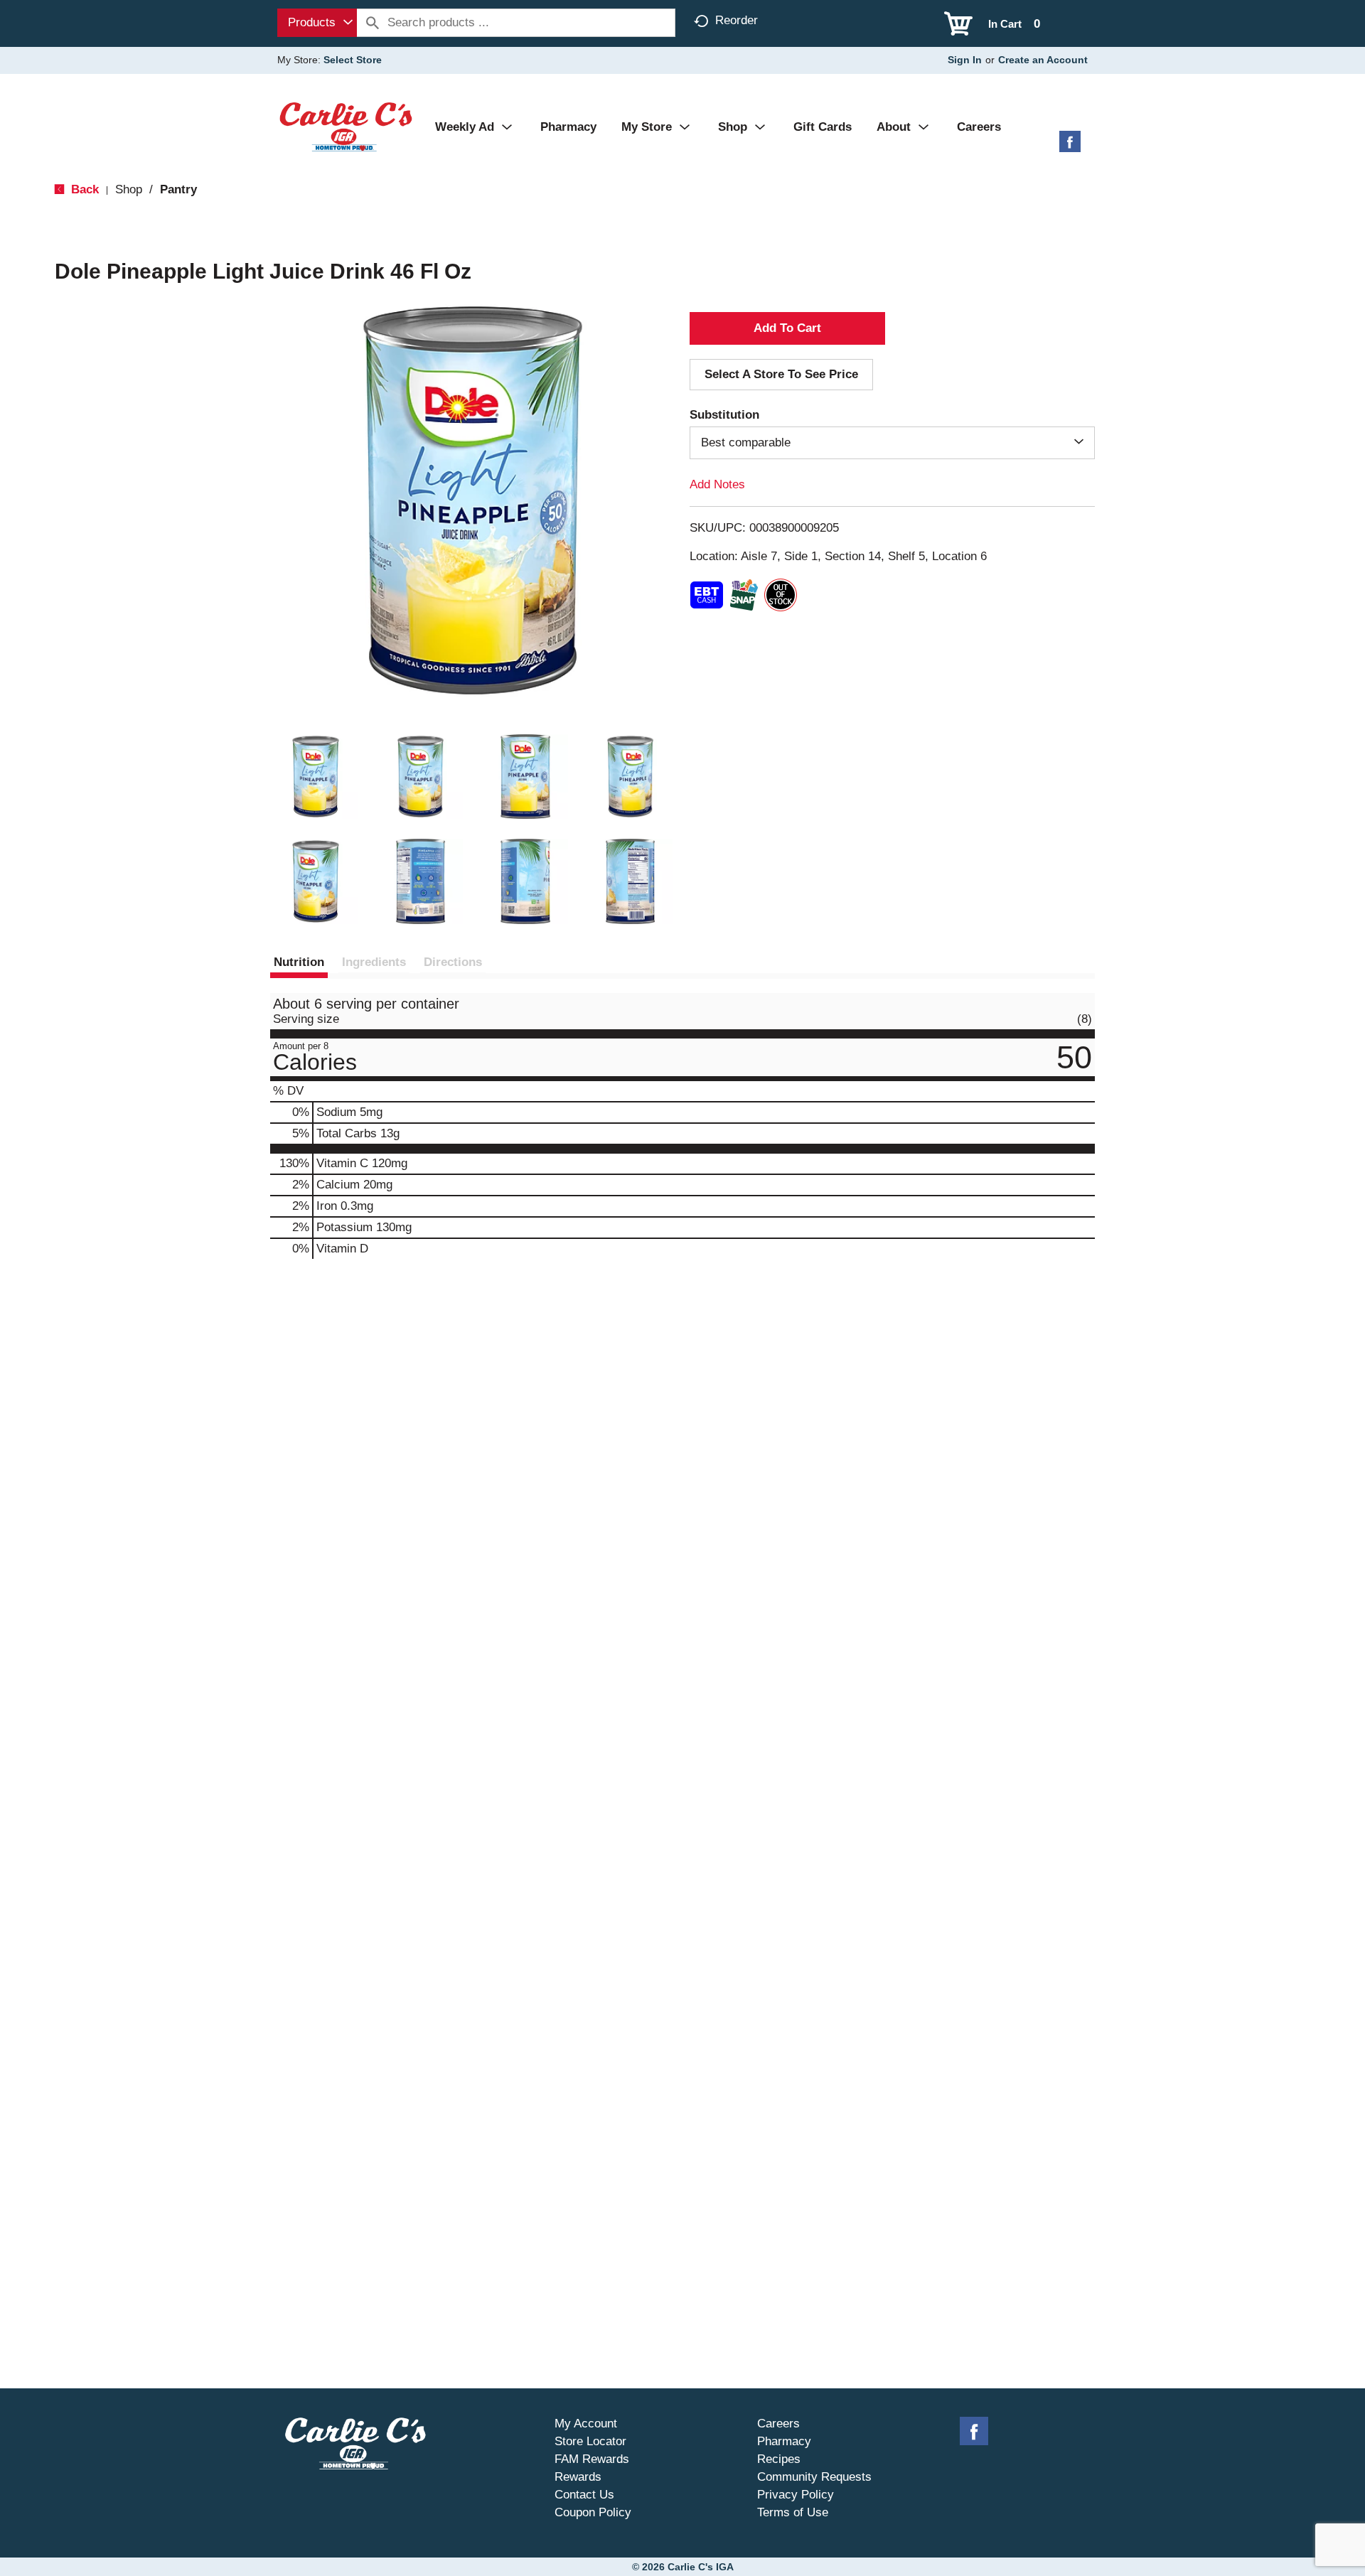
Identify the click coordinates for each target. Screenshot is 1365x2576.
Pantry (178, 189)
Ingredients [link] (374, 962)
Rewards (578, 2477)
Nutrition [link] (299, 962)
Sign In (965, 60)
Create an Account (1043, 60)
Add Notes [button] (717, 484)
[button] (316, 777)
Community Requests (814, 2477)
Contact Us (584, 2495)
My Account (586, 2424)
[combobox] (317, 23)
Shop (129, 189)
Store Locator (590, 2441)
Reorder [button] (737, 20)
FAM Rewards (592, 2459)
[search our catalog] (373, 23)
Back (83, 189)
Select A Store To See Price (781, 374)
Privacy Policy (796, 2495)
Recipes (779, 2459)
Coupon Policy (593, 2512)
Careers (778, 2424)
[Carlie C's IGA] (346, 126)
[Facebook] (1070, 147)
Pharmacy (784, 2441)
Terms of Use (793, 2512)
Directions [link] (453, 962)
